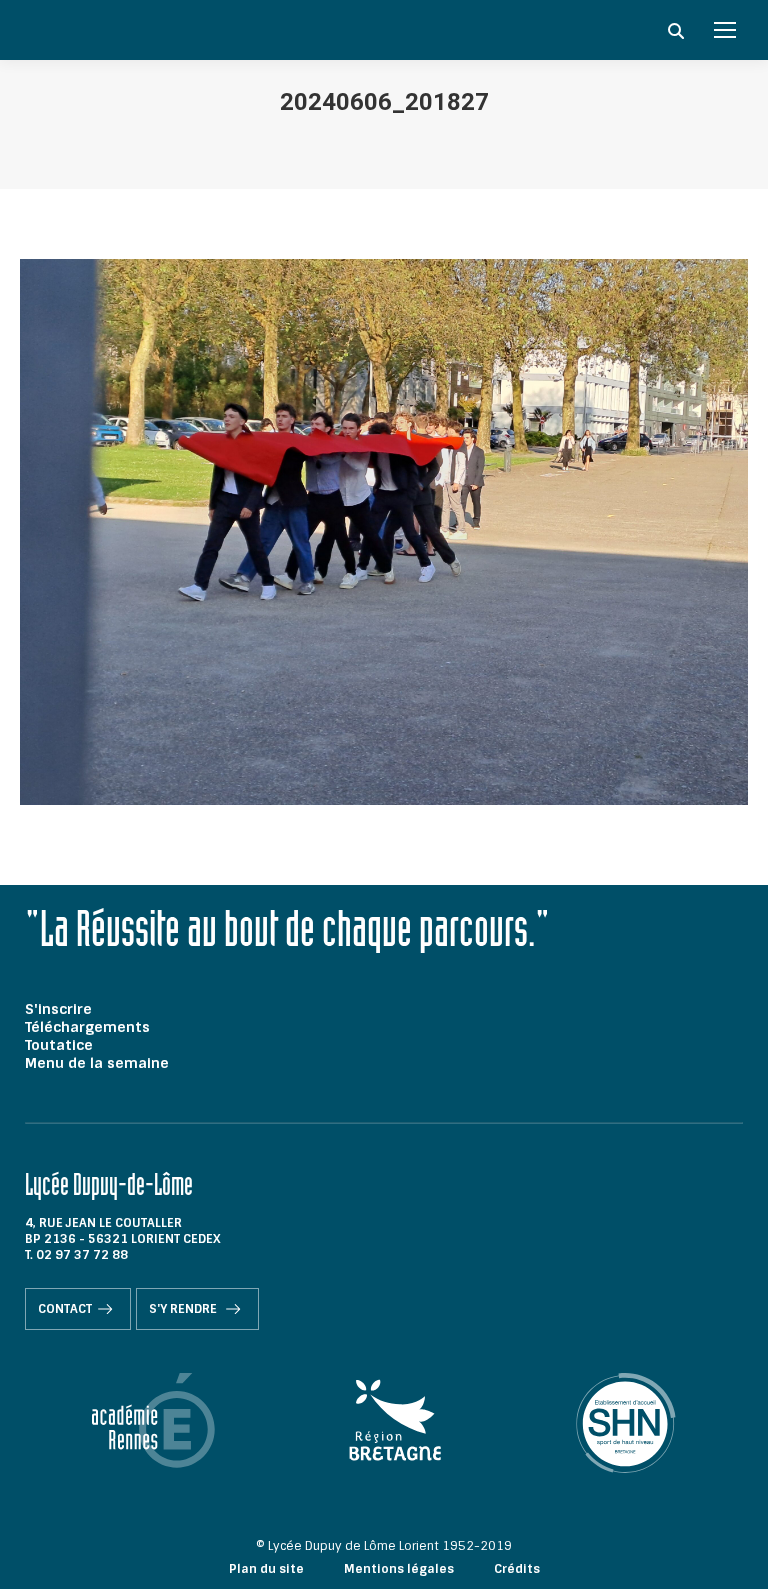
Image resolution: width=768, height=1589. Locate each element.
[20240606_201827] (384, 532)
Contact (65, 1309)
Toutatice (59, 1045)
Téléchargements (87, 1027)
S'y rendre (184, 1309)
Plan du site (266, 1569)
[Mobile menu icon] (725, 30)
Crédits (517, 1569)
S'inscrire (58, 1009)
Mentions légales (399, 1569)
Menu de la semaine (97, 1063)
